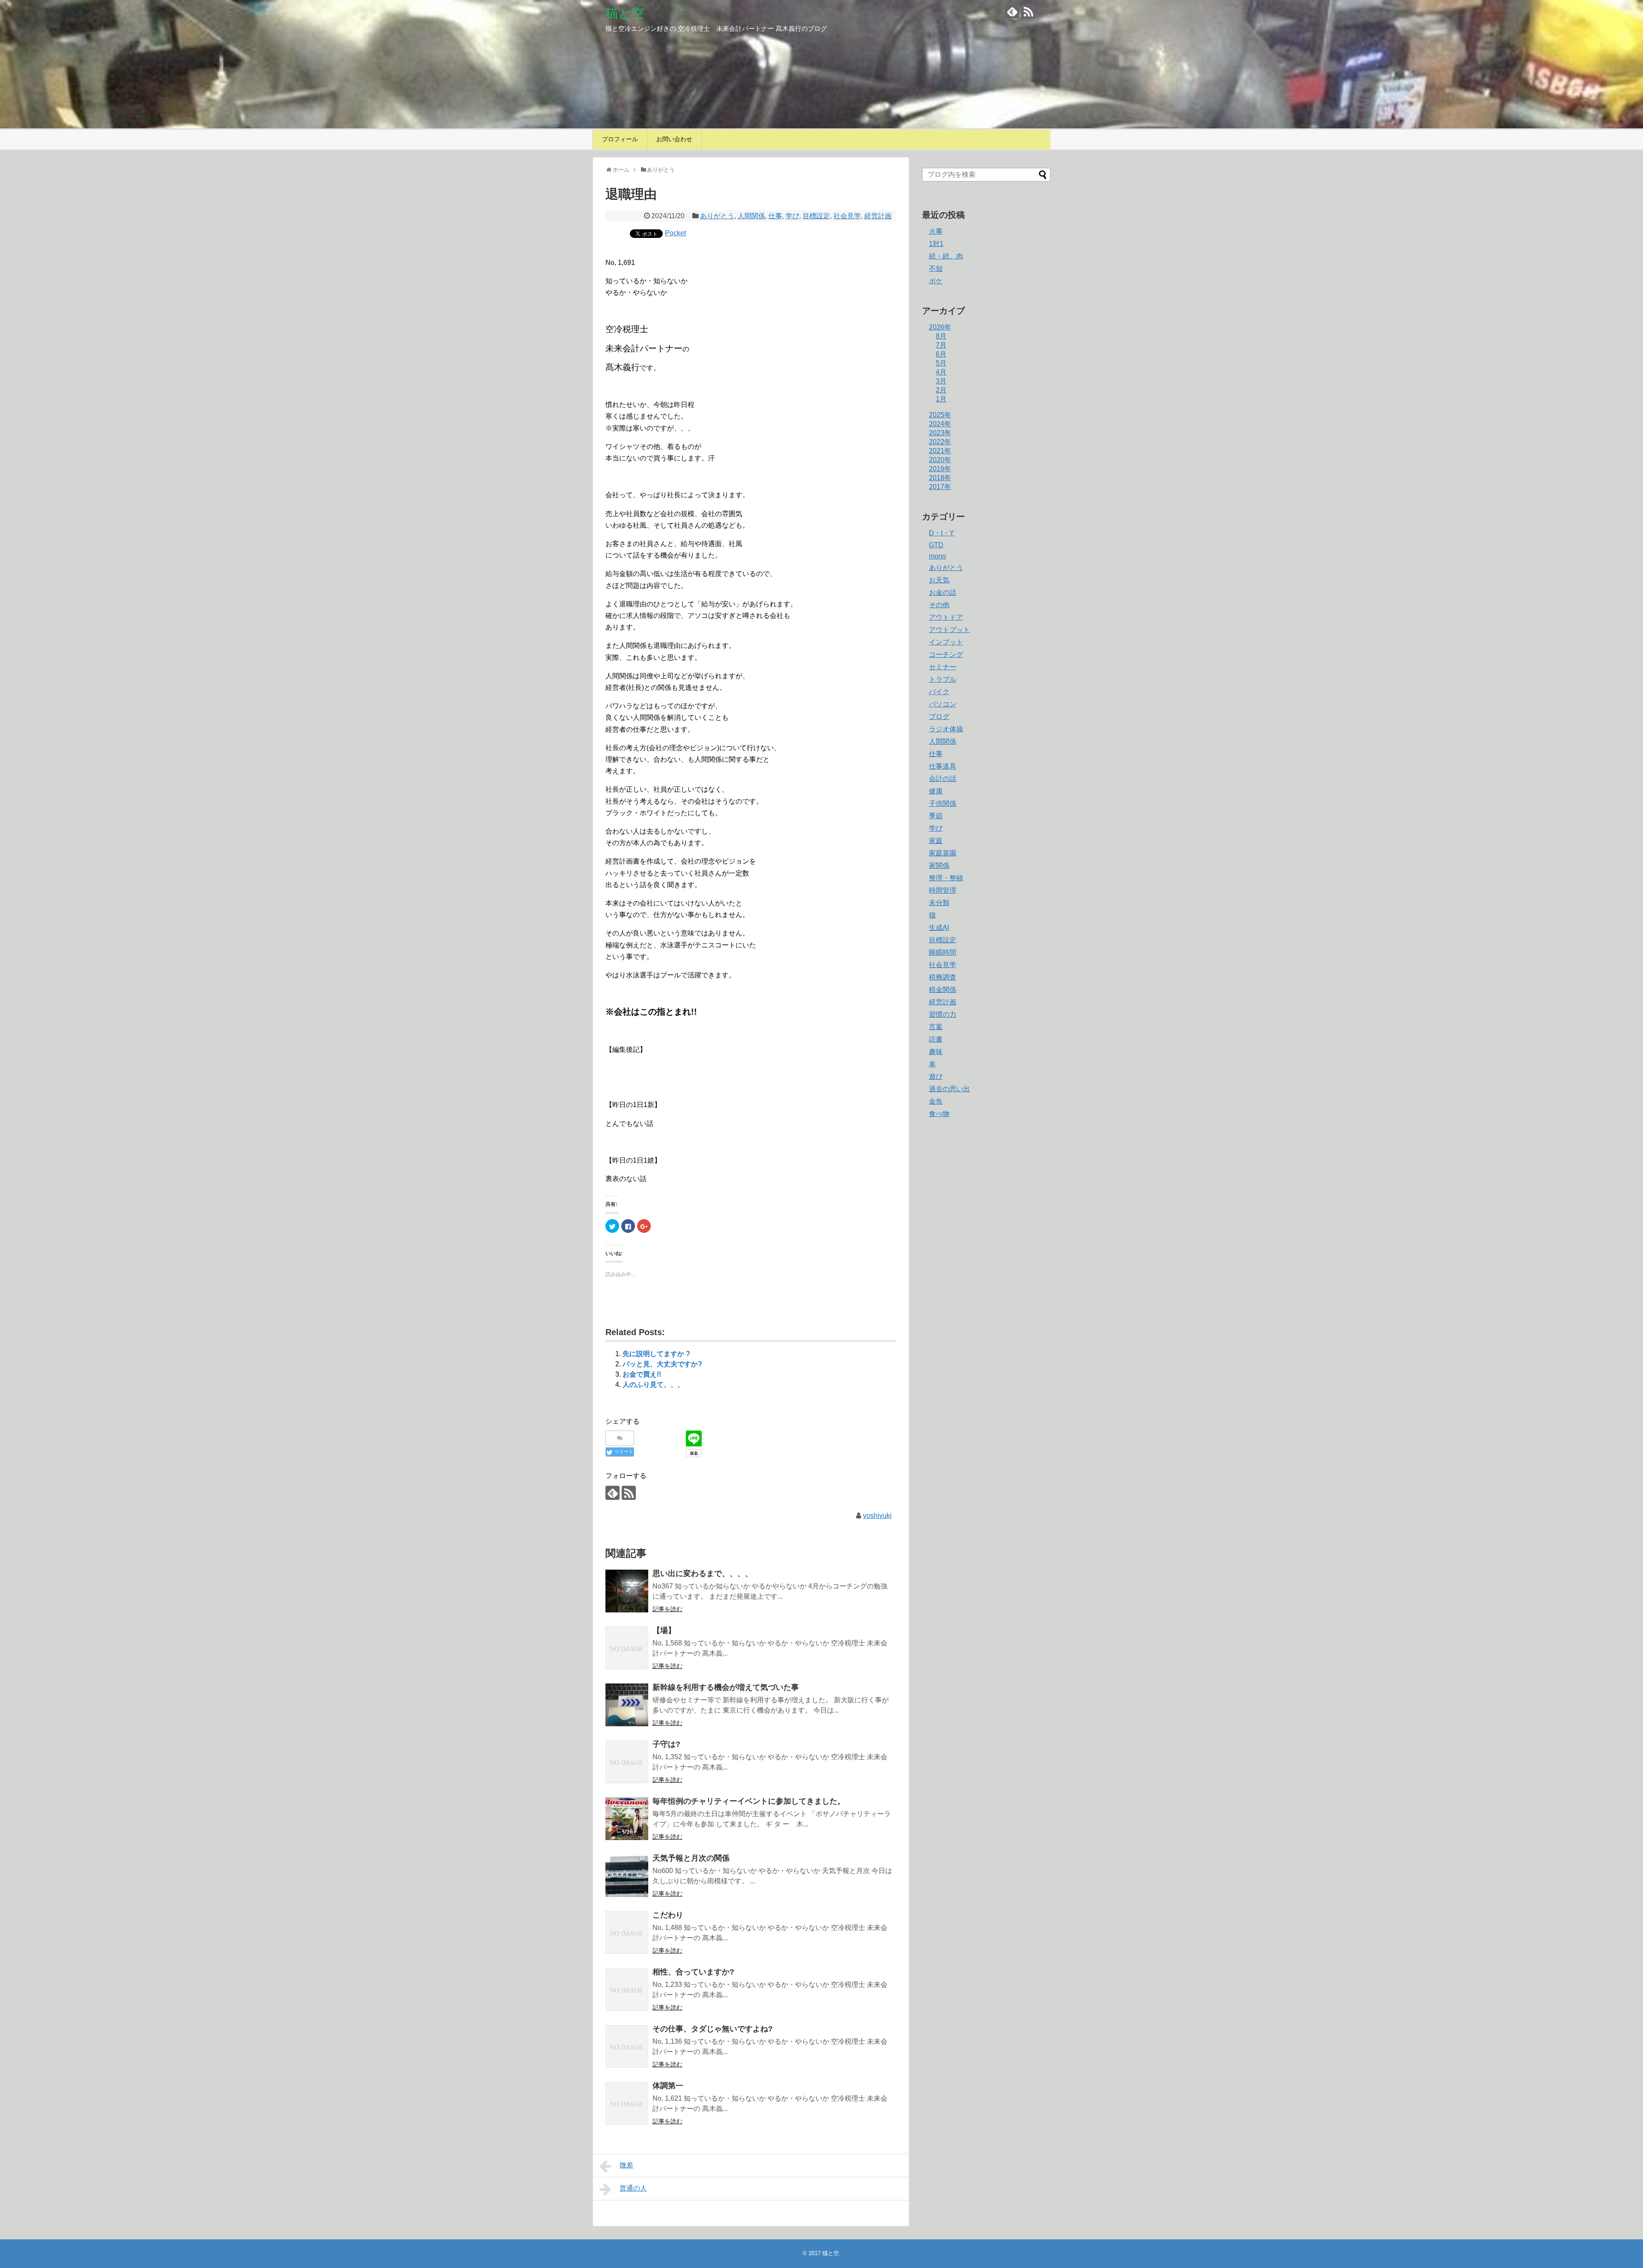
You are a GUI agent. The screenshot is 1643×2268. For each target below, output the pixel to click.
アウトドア (946, 617)
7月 (941, 345)
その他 (939, 605)
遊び (936, 1076)
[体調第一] (627, 2103)
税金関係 (943, 990)
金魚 (936, 1101)
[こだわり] (627, 1933)
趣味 (936, 1052)
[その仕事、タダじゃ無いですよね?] (627, 2046)
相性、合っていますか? (693, 1972)
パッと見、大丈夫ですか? (662, 1364)
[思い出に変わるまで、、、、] (627, 1591)
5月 (941, 363)
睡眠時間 (943, 952)
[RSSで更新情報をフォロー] (1028, 11)
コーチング (946, 655)
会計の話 (943, 779)
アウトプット (949, 630)
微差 (626, 2165)
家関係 (939, 865)
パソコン (943, 704)
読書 (936, 1039)
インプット (946, 642)
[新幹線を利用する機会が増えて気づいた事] (627, 1705)
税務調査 (943, 977)
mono (937, 556)
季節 (936, 816)
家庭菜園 (943, 853)
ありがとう (717, 216)
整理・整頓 (946, 878)
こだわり (668, 1915)
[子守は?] (627, 1762)
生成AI (939, 928)
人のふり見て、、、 (653, 1385)
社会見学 (847, 216)
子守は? (666, 1744)
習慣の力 (943, 1014)
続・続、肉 (946, 256)
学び (792, 216)
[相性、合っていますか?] (627, 1989)
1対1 (936, 244)
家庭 (936, 841)
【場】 (664, 1630)
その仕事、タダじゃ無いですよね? (713, 2029)
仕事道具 (943, 766)
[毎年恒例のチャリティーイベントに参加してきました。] (627, 1819)
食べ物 (939, 1114)
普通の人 (633, 2188)
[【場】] (627, 1648)
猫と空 (625, 13)
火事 (936, 231)
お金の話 (943, 592)
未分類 (939, 903)
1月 (941, 399)
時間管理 (943, 890)
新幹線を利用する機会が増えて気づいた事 (726, 1687)
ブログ (939, 717)
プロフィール (620, 139)
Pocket (675, 233)
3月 (941, 381)
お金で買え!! (642, 1374)
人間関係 (751, 216)
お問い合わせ (674, 139)
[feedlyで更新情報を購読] (1012, 11)
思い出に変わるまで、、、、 (703, 1573)
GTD (936, 545)
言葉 (936, 1027)
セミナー (943, 667)
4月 (941, 372)
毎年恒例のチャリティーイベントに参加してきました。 (749, 1801)
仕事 (775, 216)
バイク (939, 692)
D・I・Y (942, 533)
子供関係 (943, 803)
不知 (936, 269)
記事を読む (667, 1609)
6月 (941, 354)
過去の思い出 (949, 1089)
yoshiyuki (877, 1515)
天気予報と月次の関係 (691, 1858)
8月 (941, 336)
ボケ (936, 281)
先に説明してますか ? (656, 1354)
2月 (941, 390)
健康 (936, 791)
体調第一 (668, 2086)
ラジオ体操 (946, 729)
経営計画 (878, 216)
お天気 (939, 580)
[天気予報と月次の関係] (627, 1876)
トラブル (943, 679)
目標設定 (816, 216)
